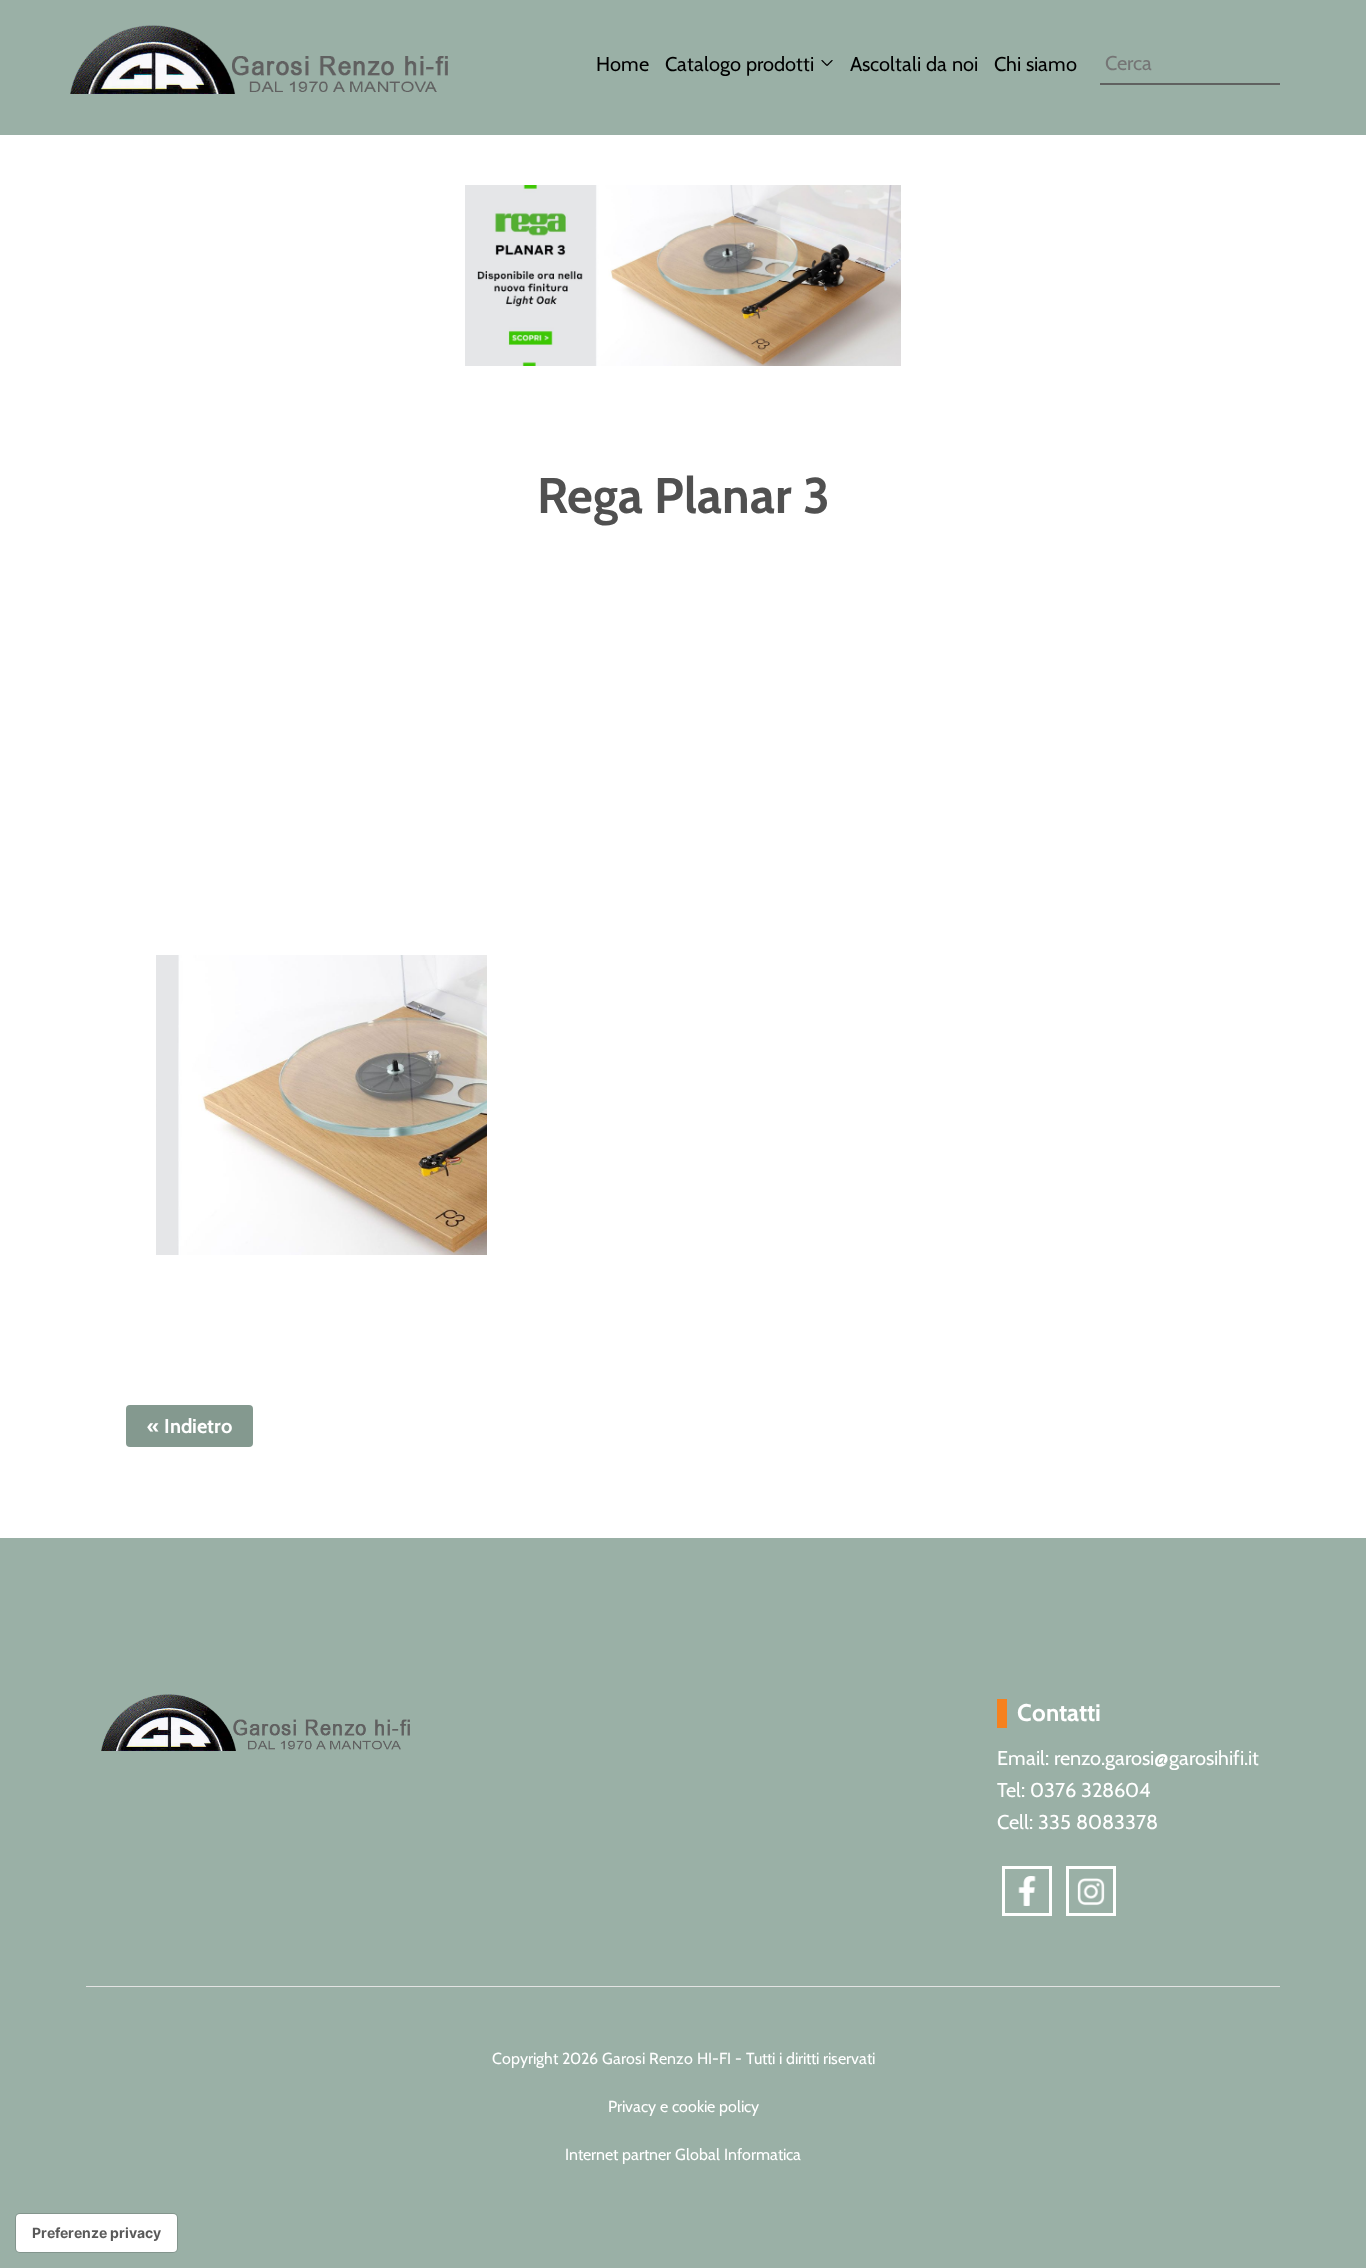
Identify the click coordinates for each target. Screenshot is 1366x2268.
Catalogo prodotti (739, 64)
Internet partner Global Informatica (683, 2154)
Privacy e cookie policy (683, 2106)
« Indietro (189, 1426)
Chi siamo (1035, 64)
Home (622, 64)
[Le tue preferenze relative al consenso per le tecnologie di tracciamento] (96, 2233)
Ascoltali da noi (914, 64)
